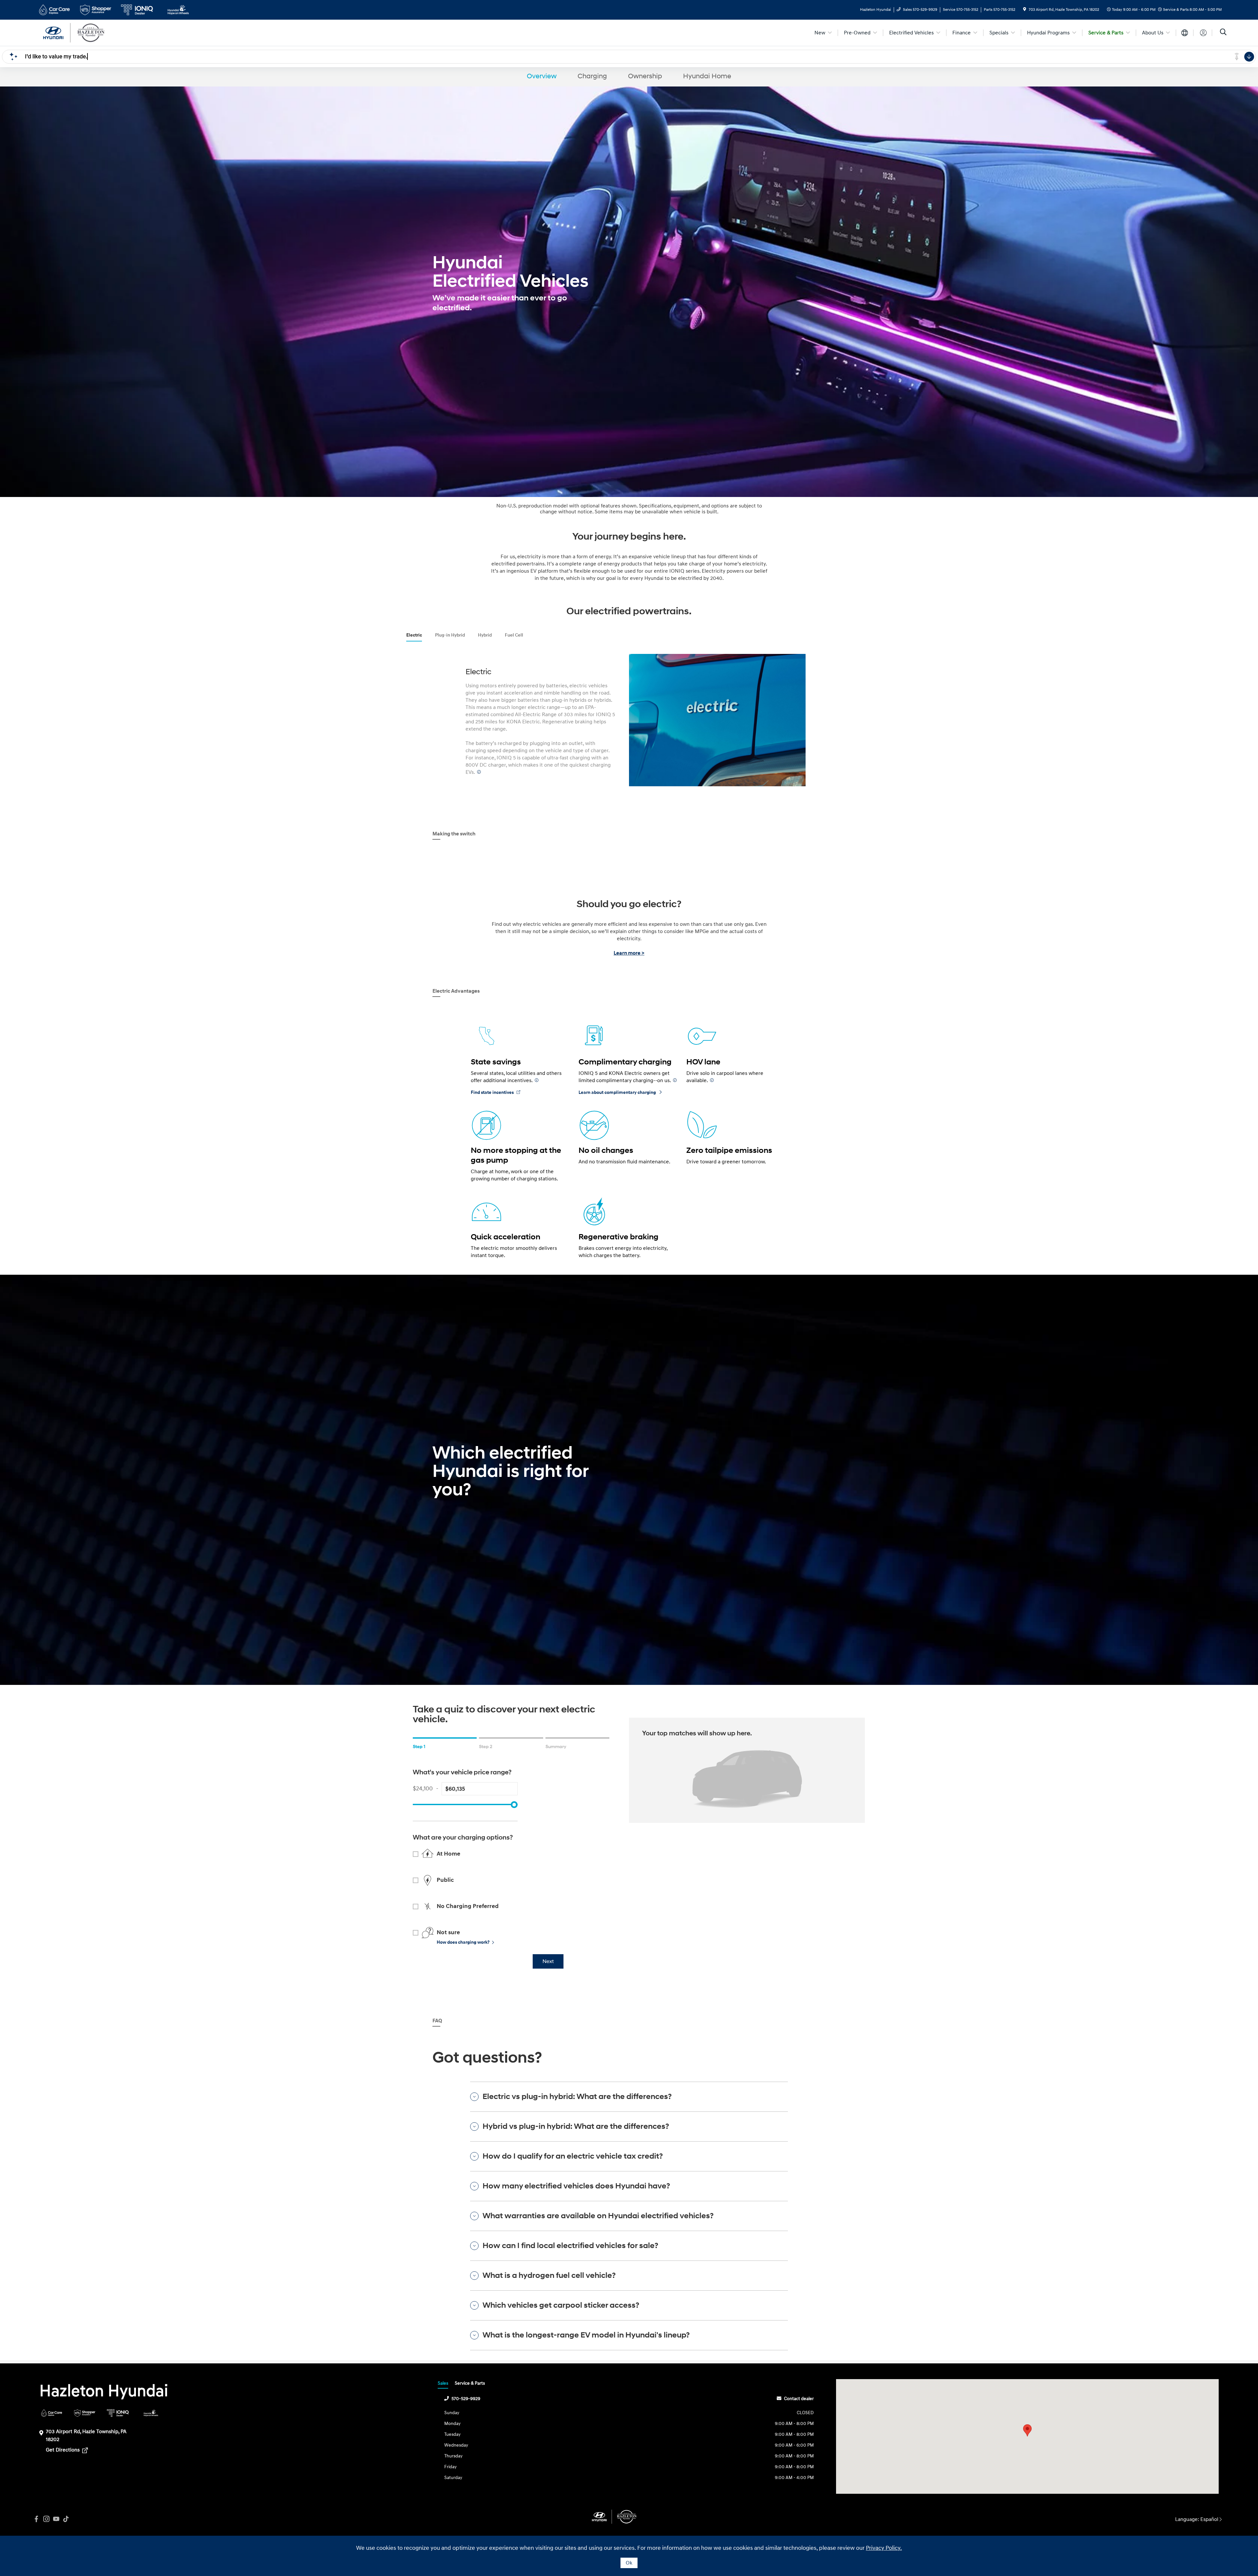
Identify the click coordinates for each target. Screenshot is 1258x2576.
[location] (1025, 10)
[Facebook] (36, 2519)
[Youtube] (56, 2519)
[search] (1223, 33)
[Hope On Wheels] (151, 2413)
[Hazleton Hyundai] (93, 32)
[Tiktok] (66, 2519)
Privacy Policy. (884, 2548)
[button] (1027, 2430)
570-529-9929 (466, 2399)
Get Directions (63, 2450)
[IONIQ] (118, 2413)
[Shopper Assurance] (85, 2413)
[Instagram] (46, 2519)
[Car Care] (52, 2413)
